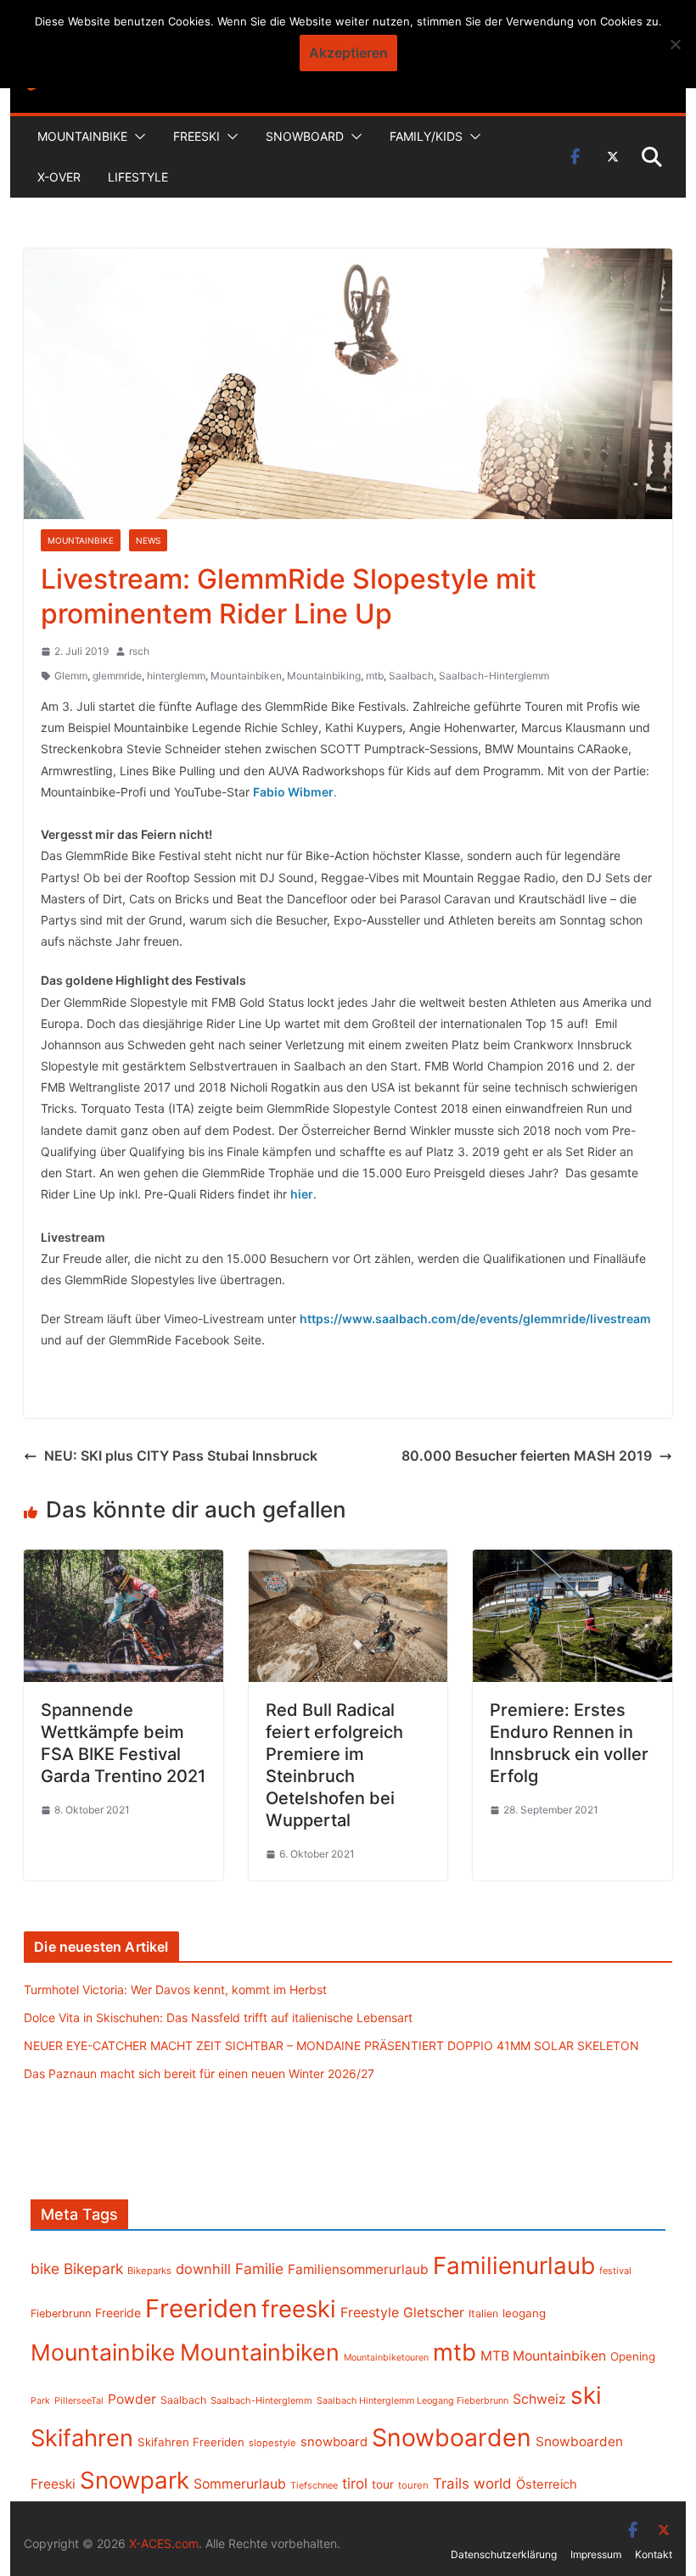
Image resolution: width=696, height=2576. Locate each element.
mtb (375, 676)
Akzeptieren (348, 53)
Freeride (118, 2313)
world (493, 2484)
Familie (259, 2269)
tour (383, 2484)
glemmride (117, 676)
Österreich (547, 2484)
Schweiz (539, 2399)
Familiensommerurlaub (358, 2269)
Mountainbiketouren (386, 2358)
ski (586, 2395)
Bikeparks (149, 2271)
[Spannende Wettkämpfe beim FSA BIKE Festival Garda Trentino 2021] (123, 1562)
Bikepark (93, 2269)
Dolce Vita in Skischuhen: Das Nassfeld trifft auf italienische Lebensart (218, 2017)
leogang (524, 2313)
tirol (355, 2484)
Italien (483, 2313)
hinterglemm (176, 676)
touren (413, 2485)
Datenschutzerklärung (504, 2554)
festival (615, 2271)
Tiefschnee (314, 2485)
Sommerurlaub (240, 2484)
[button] (137, 137)
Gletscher (434, 2313)
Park (40, 2401)
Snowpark (135, 2480)
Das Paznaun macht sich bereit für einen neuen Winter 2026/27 (199, 2073)
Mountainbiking (324, 676)
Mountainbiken (246, 676)
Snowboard (305, 136)
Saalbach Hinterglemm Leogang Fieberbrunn (413, 2400)
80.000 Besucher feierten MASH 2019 (527, 1456)
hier (302, 1194)
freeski (299, 2309)
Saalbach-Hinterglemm (494, 676)
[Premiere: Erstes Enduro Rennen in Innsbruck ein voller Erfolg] (572, 1562)
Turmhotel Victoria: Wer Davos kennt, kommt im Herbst (175, 1989)
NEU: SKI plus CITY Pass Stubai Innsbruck (181, 1456)
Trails (451, 2484)
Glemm (71, 676)
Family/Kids (426, 136)
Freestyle (370, 2312)
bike (45, 2269)
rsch (139, 651)
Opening (633, 2356)
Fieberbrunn (61, 2313)
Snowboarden (452, 2438)
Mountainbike (82, 136)
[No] (675, 44)
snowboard (334, 2442)
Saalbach (411, 676)
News (148, 540)
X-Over (59, 177)
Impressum (596, 2554)
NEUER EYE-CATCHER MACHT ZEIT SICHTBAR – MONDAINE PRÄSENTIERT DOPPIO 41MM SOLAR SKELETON (331, 2045)
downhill (203, 2269)
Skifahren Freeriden (191, 2442)
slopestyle (272, 2443)
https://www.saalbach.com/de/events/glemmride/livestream (475, 1319)
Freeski (196, 136)
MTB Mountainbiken (543, 2356)
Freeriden (201, 2308)
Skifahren (82, 2438)
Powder (132, 2399)
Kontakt (654, 2554)
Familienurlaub (514, 2266)
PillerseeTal (79, 2400)
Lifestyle (138, 177)
